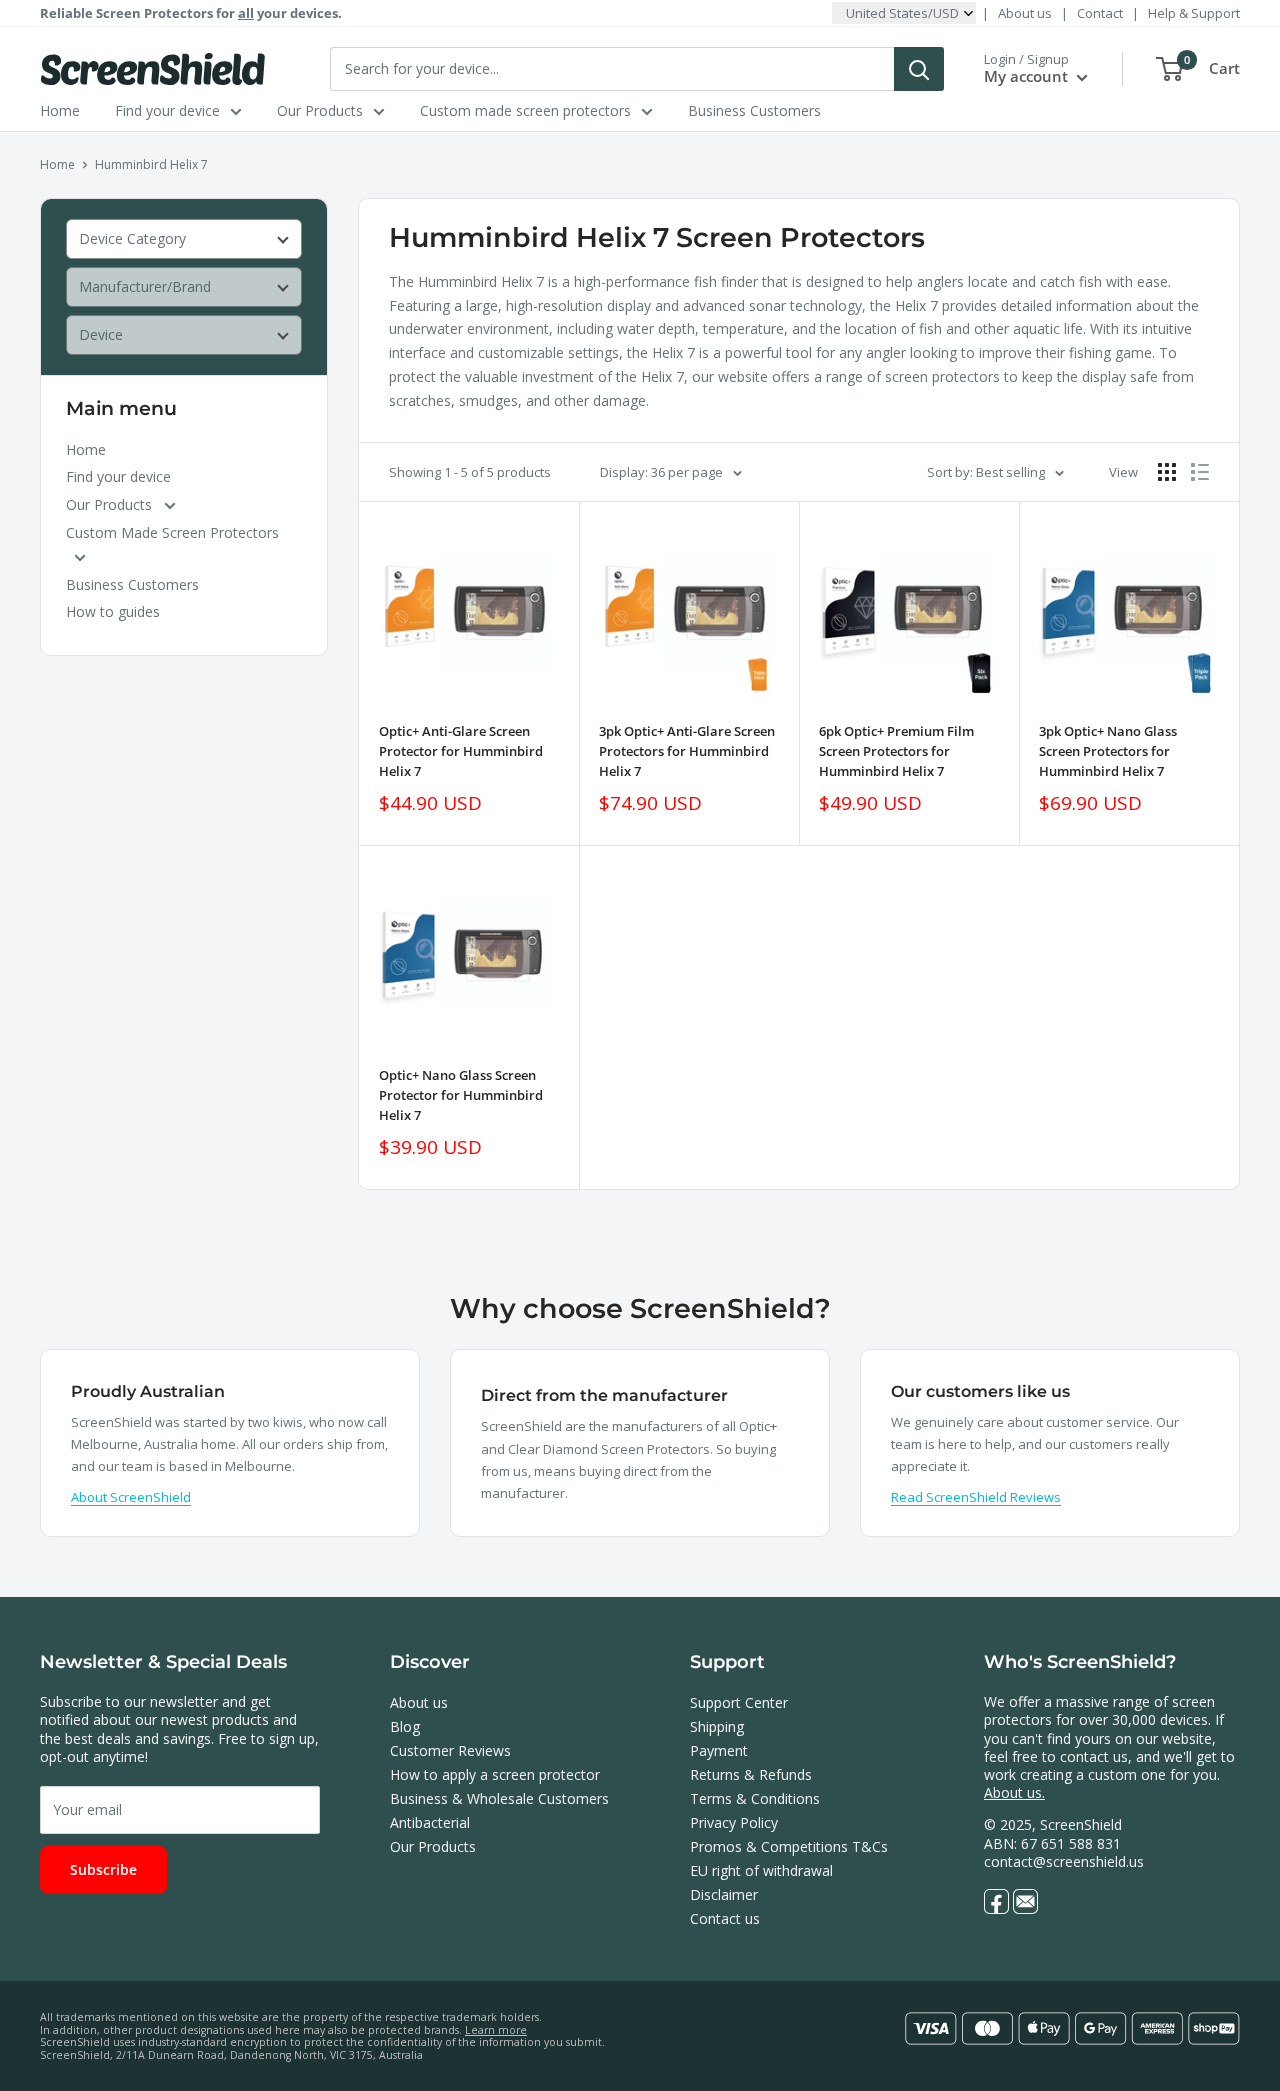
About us (1025, 13)
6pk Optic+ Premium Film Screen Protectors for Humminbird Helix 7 (896, 751)
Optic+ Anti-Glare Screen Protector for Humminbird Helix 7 (461, 751)
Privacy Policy (734, 1822)
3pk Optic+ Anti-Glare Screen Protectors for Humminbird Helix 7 (687, 751)
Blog (405, 1726)
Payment (719, 1750)
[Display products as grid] (1167, 472)
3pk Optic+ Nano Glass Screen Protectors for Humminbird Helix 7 (1108, 751)
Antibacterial (430, 1822)
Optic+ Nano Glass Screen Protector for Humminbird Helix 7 (461, 1095)
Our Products (320, 110)
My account (1028, 76)
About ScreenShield (131, 1497)
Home (60, 110)
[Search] (919, 69)
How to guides (113, 611)
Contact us (725, 1918)
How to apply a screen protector (495, 1774)
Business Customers (754, 110)
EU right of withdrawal (761, 1870)
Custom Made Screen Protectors (172, 532)
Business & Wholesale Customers (499, 1798)
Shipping (717, 1726)
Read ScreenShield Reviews (976, 1497)
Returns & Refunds (751, 1774)
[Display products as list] (1200, 472)
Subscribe (103, 1869)
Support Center (739, 1702)
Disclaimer (724, 1894)
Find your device (167, 110)
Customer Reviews (450, 1750)
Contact (1100, 13)
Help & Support (1194, 13)
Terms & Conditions (755, 1798)
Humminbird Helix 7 (151, 164)
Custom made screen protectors (525, 110)
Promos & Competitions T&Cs (789, 1846)
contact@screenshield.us (1064, 1861)
